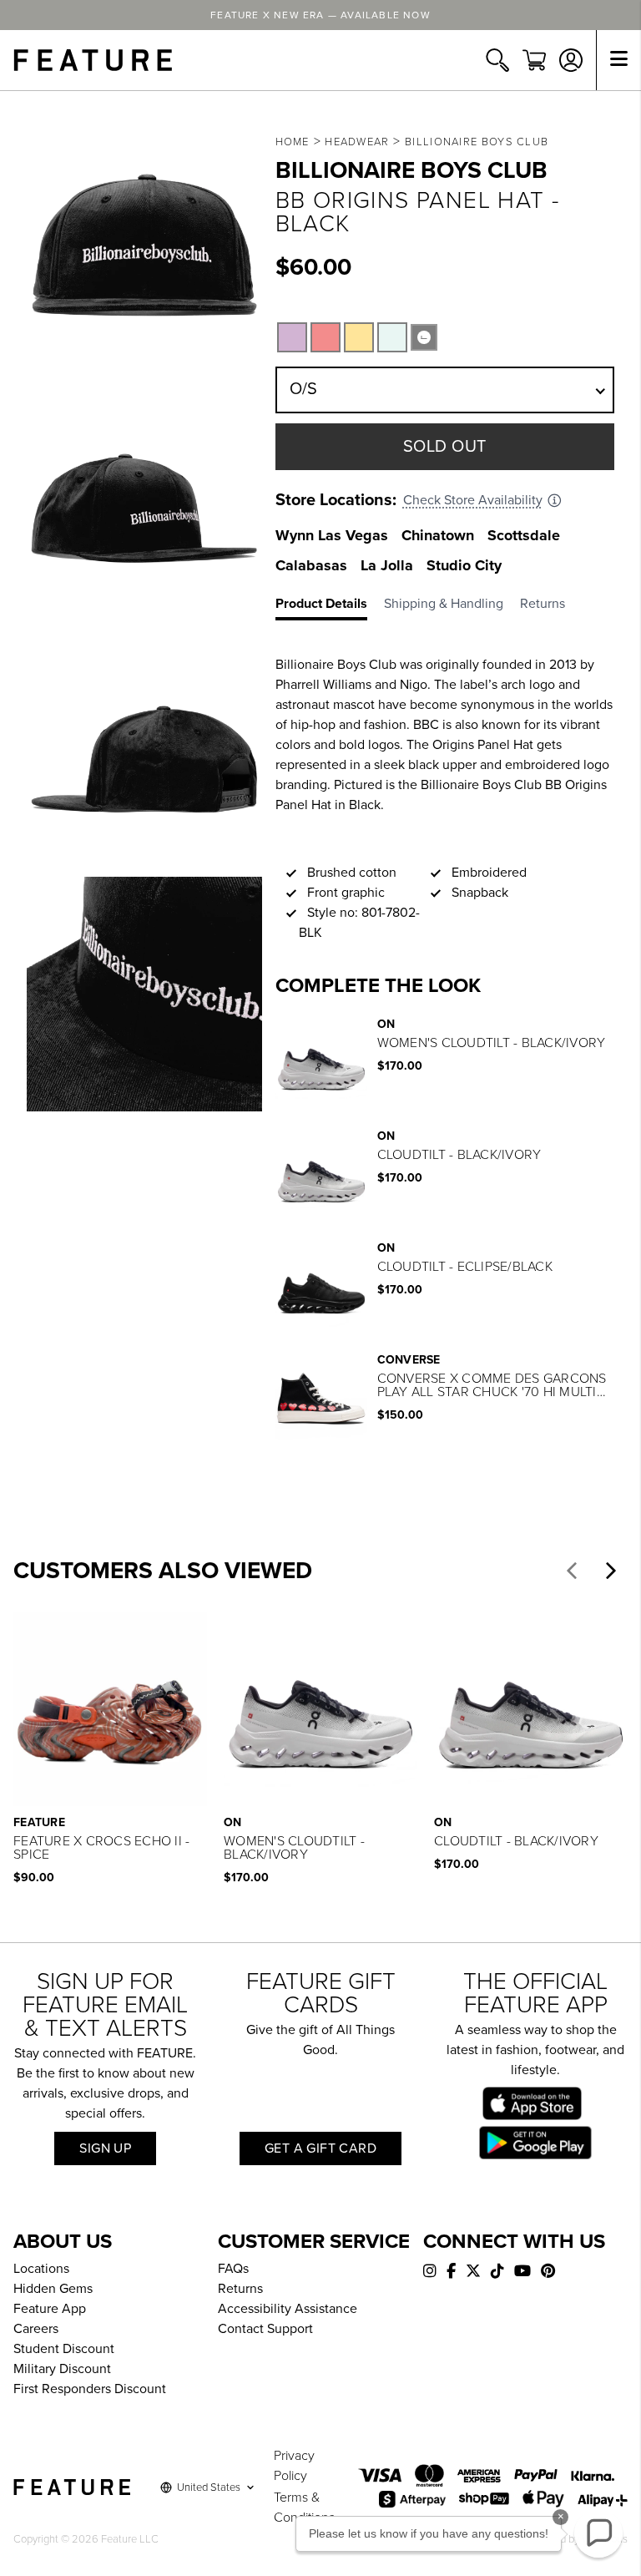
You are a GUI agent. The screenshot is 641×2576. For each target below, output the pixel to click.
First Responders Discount (90, 2389)
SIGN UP (105, 2148)
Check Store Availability (473, 500)
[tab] (330, 607)
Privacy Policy (294, 2466)
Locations (41, 2269)
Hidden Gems (53, 2289)
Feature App (50, 2309)
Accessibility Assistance (288, 2309)
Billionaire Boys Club (477, 142)
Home (293, 142)
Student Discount (64, 2349)
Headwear (357, 142)
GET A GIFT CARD (320, 2148)
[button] (572, 1571)
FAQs (233, 2269)
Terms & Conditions (304, 2508)
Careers (36, 2329)
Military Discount (62, 2369)
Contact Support (265, 2329)
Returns (240, 2289)
